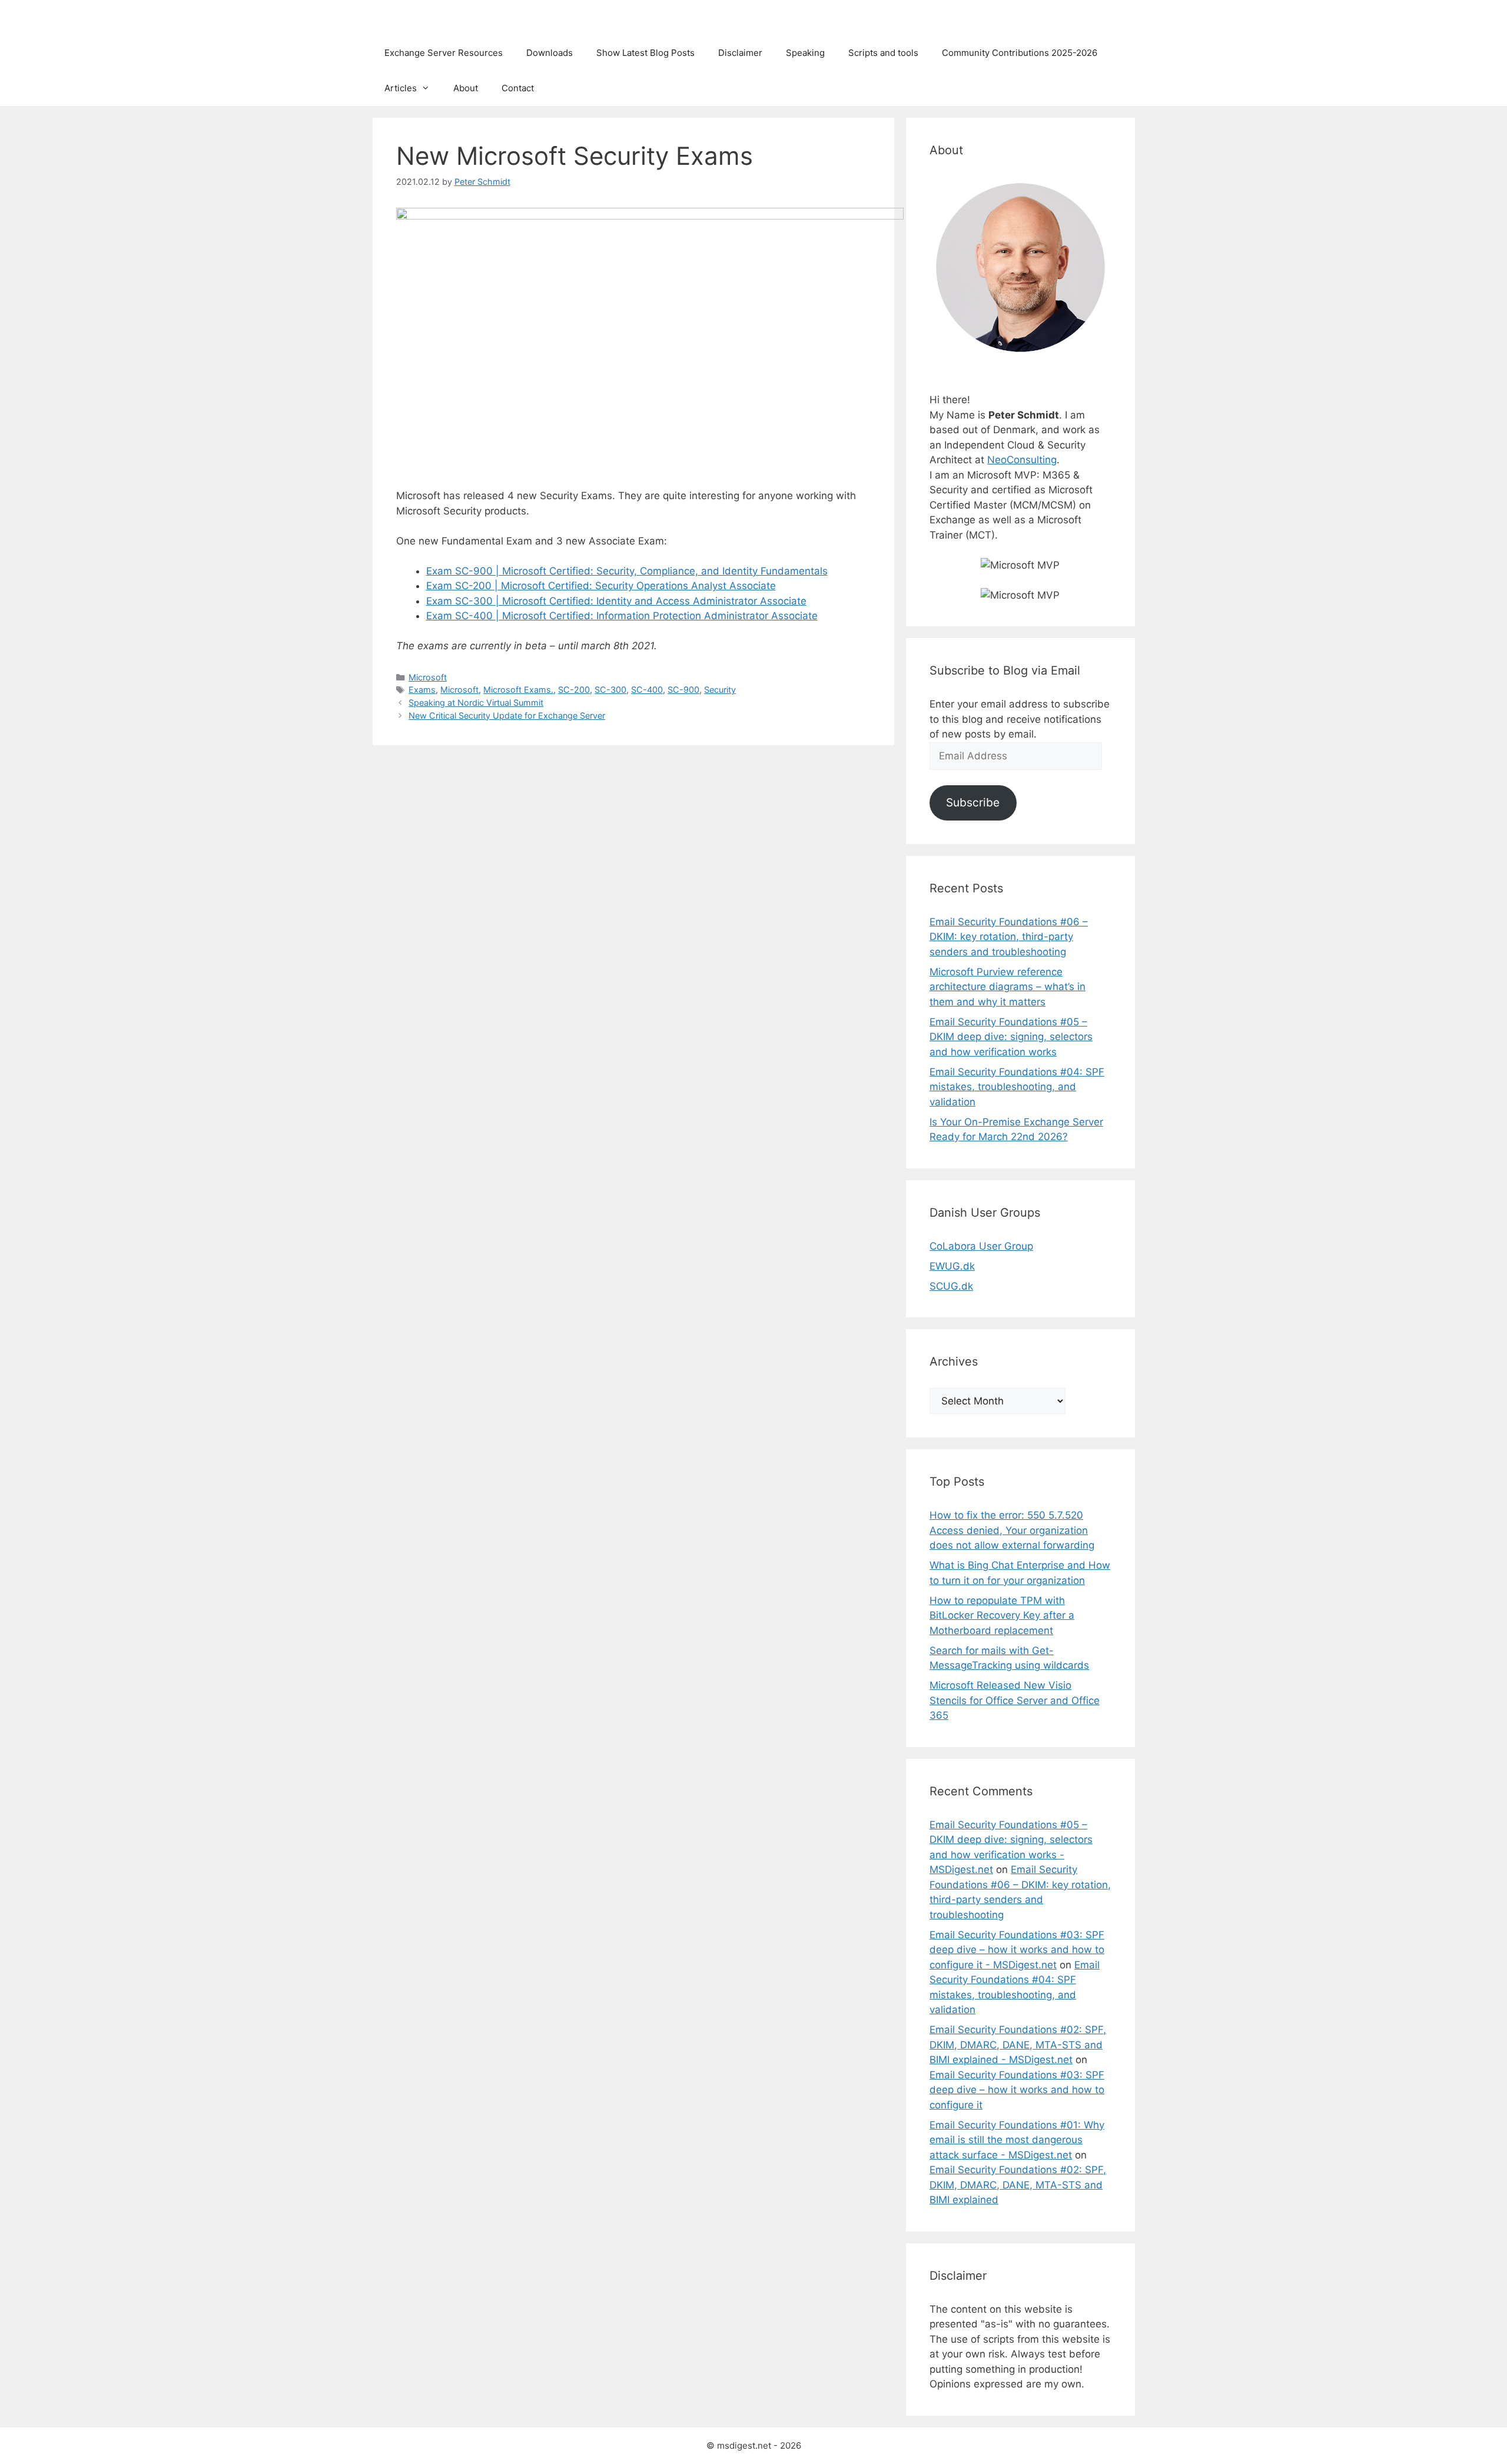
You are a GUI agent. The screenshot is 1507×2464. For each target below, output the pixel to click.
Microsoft (428, 677)
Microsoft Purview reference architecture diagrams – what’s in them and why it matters (1008, 987)
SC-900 (683, 690)
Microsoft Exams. (518, 690)
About (466, 88)
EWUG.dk (952, 1266)
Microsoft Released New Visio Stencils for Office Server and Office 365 (1015, 1700)
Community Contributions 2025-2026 (1020, 53)
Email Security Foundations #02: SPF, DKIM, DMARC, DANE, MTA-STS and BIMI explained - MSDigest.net (1018, 2045)
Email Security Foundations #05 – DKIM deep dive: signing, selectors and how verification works (1011, 1037)
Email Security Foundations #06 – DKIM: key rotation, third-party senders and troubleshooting (1009, 937)
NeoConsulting (1022, 460)
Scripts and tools (883, 53)
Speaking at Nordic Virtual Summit (476, 703)
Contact (518, 88)
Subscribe (973, 802)
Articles (401, 88)
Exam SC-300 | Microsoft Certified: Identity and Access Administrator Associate (616, 601)
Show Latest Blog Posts (645, 53)
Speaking (805, 53)
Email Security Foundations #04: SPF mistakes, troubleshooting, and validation (1017, 1087)
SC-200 (574, 690)
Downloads (550, 53)
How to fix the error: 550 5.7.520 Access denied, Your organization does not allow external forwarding (1012, 1530)
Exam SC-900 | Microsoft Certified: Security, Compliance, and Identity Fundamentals (627, 571)
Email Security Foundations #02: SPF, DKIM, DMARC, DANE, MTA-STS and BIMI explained (1018, 2185)
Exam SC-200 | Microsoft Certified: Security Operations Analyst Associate (601, 586)
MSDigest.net (422, 18)
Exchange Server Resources (444, 53)
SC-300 (610, 690)
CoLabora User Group (981, 1246)
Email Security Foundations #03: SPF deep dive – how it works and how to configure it (1017, 2090)
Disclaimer (740, 53)
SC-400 (647, 690)
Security (720, 690)
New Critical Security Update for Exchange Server (507, 715)
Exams (422, 690)
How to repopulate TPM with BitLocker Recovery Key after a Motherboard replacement (1002, 1615)
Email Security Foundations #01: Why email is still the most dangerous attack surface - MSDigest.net (1017, 2140)
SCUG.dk (951, 1286)
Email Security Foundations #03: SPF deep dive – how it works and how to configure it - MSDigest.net (1017, 1950)
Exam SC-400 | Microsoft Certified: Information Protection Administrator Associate (622, 616)
